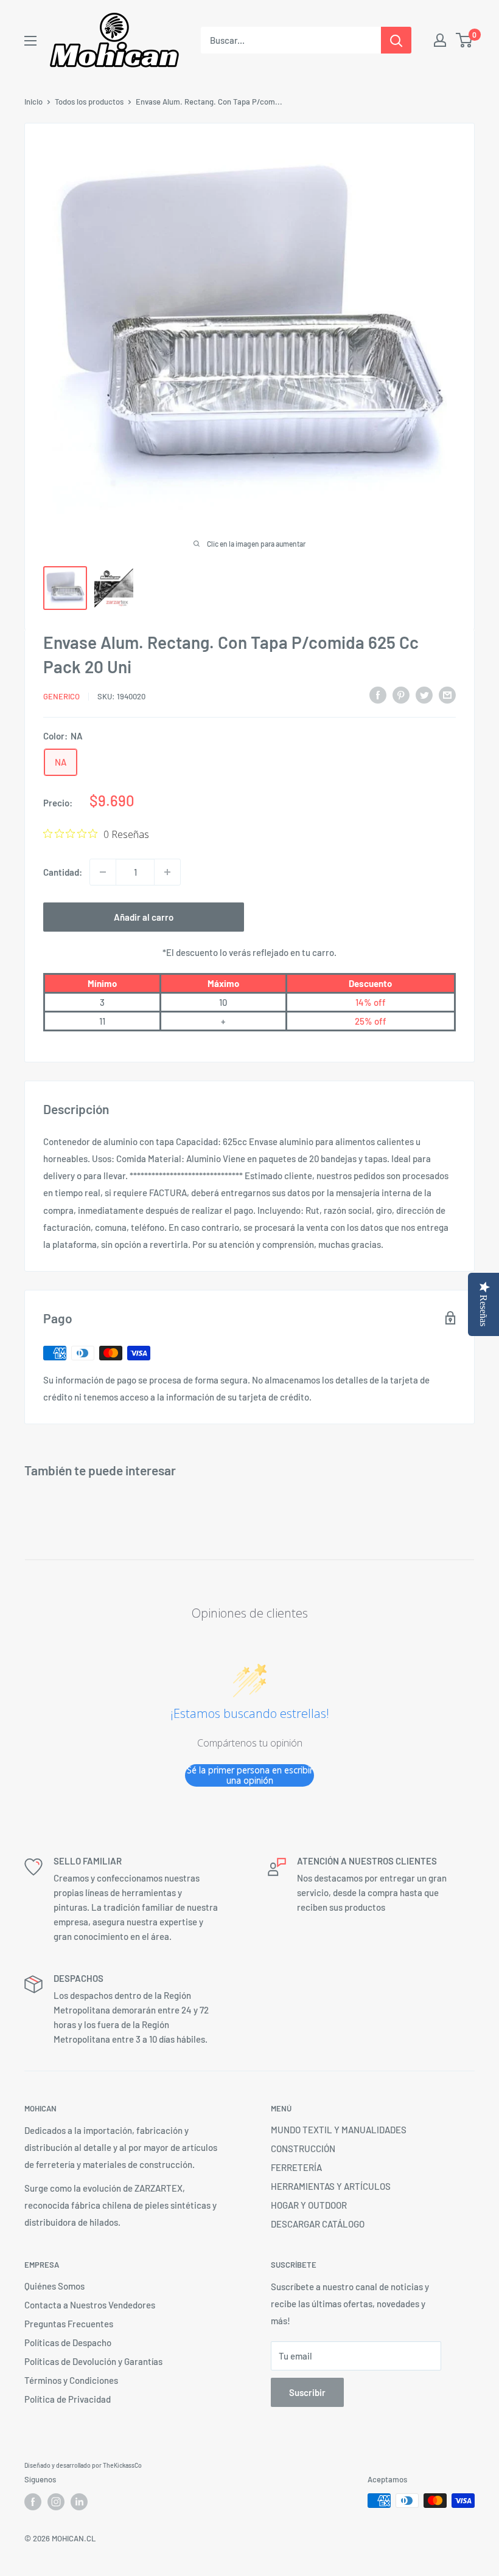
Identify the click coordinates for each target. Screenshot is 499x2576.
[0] (465, 40)
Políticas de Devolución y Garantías (93, 2361)
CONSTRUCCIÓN (303, 2148)
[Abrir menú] (30, 41)
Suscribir (307, 2392)
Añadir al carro (144, 917)
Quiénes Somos (54, 2286)
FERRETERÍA (296, 2167)
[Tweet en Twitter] (424, 694)
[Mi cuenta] (440, 40)
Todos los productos (89, 102)
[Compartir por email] (447, 694)
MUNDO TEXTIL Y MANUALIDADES (339, 2130)
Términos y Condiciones (71, 2380)
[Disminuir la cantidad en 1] (103, 872)
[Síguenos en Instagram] (56, 2502)
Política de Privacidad (68, 2399)
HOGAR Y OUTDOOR (309, 2205)
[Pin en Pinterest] (401, 694)
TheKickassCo (122, 2465)
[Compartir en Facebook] (378, 694)
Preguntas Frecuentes (69, 2324)
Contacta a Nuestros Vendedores (90, 2305)
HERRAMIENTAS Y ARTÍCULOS (331, 2186)
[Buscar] (396, 40)
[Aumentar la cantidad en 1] (167, 872)
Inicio (33, 102)
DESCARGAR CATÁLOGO (318, 2224)
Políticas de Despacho (68, 2342)
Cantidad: (63, 872)
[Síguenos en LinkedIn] (79, 2502)
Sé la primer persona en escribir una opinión (250, 1775)
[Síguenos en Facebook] (33, 2502)
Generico (61, 696)
